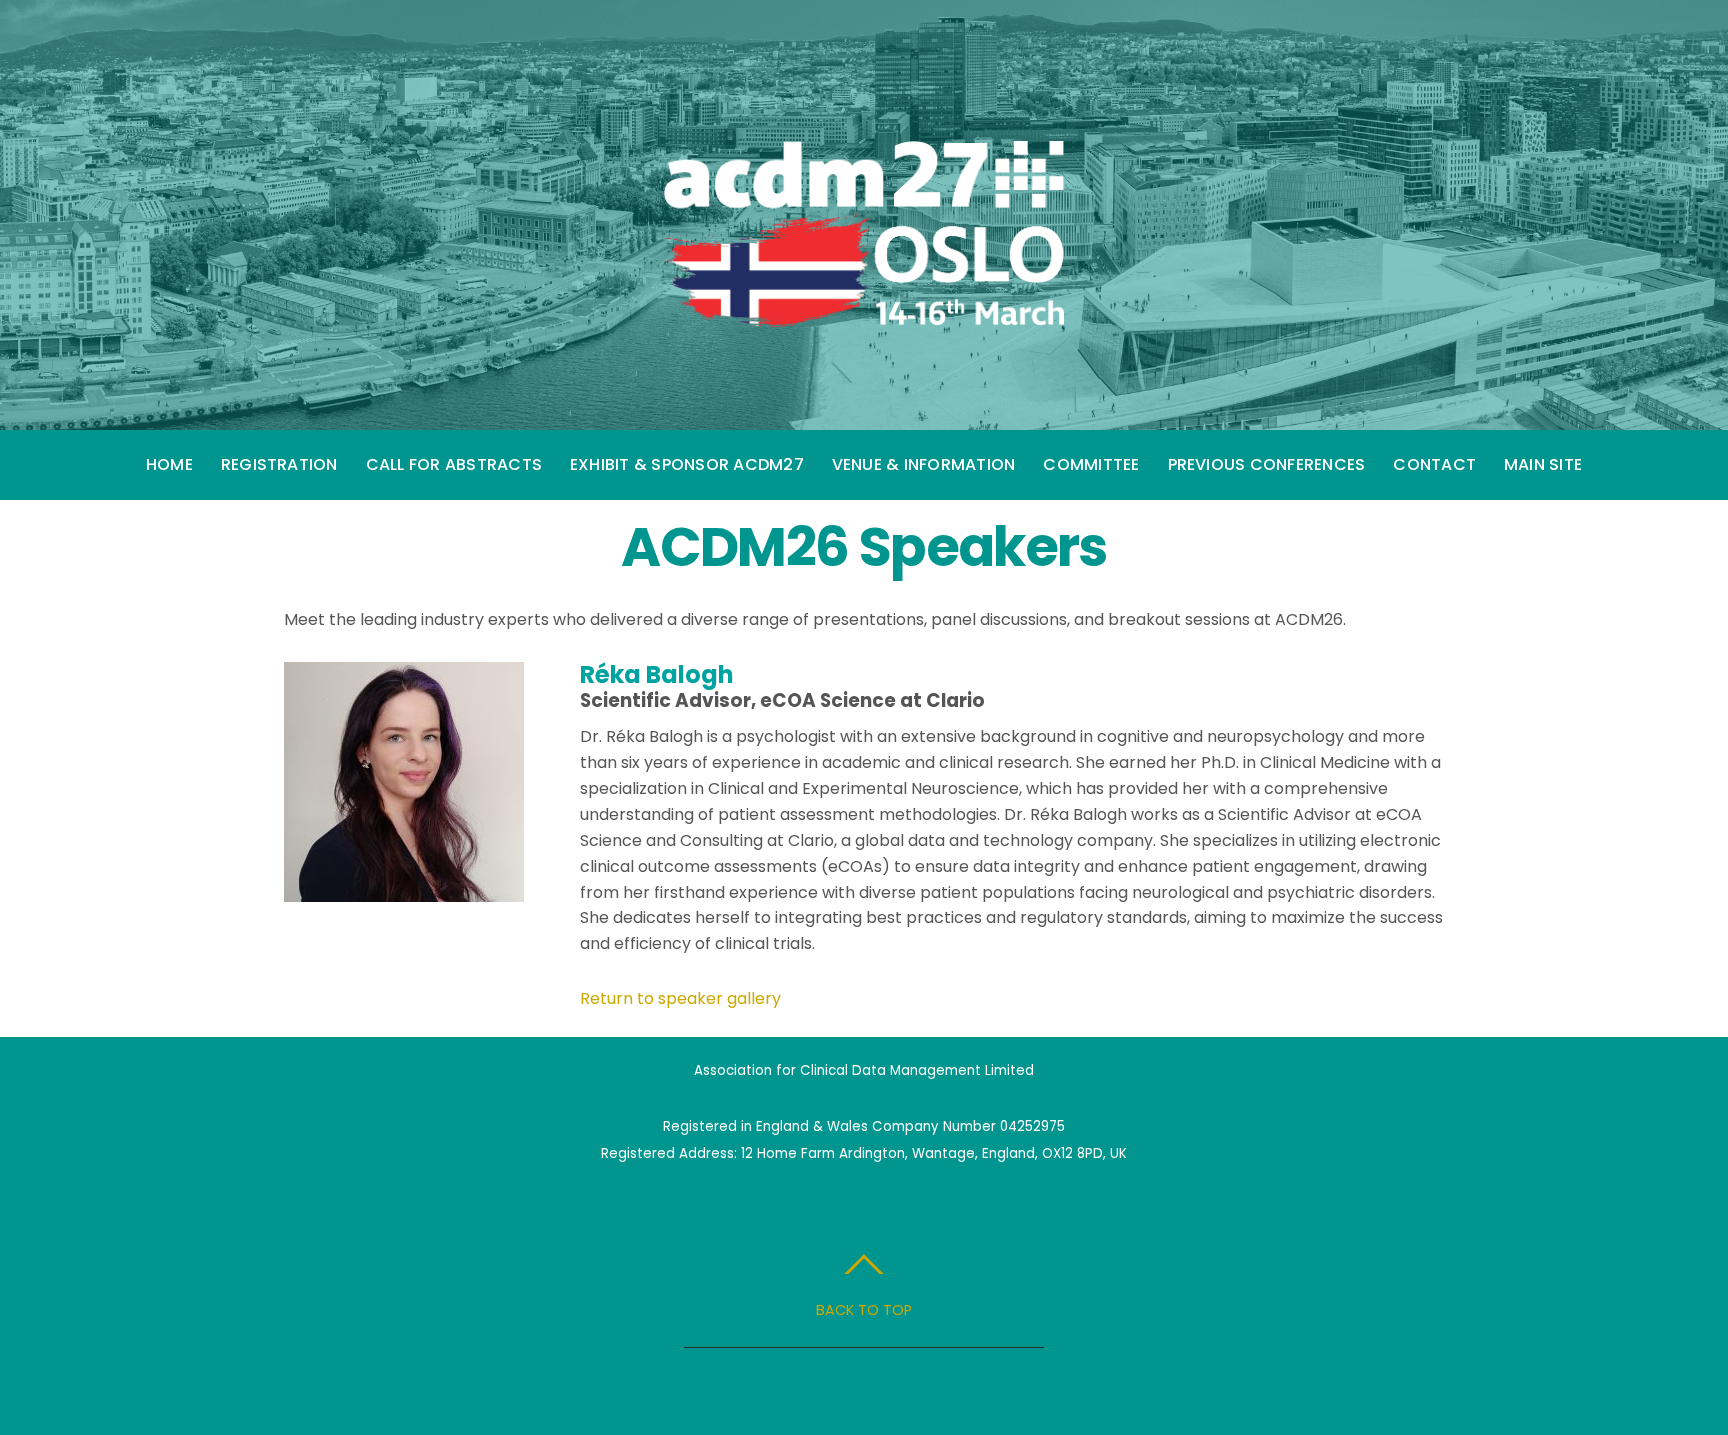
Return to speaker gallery (680, 998)
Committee (1091, 464)
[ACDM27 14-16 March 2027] (864, 307)
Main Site (1543, 464)
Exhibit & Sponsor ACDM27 (687, 464)
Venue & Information (924, 464)
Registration (279, 464)
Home (169, 464)
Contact (1434, 464)
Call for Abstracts (454, 464)
